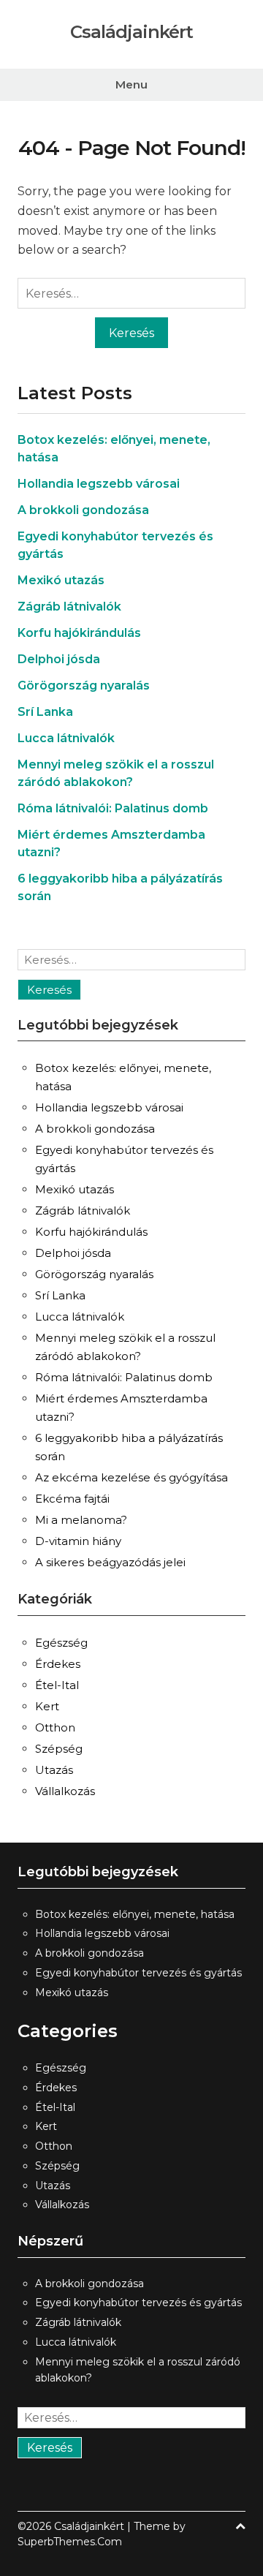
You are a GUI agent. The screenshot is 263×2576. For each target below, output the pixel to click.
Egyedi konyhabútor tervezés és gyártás (138, 1973)
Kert (47, 1706)
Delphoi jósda (59, 659)
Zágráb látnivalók (69, 607)
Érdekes (58, 1664)
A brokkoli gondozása (83, 510)
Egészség (61, 1643)
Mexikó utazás (61, 580)
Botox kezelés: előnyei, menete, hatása (135, 1914)
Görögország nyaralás (84, 685)
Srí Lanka (45, 712)
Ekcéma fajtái (72, 1499)
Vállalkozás (65, 1791)
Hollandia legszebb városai (99, 484)
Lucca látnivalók (66, 738)
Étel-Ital (57, 1685)
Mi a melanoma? (81, 1520)
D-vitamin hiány (78, 1541)
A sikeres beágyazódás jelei (110, 1562)
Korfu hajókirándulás (79, 633)
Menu (131, 84)
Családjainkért (131, 32)
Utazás (54, 1770)
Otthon (55, 1727)
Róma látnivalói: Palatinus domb (113, 808)
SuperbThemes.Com (70, 2542)
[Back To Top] (240, 2527)
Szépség (59, 1749)
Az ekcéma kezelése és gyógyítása (131, 1477)
